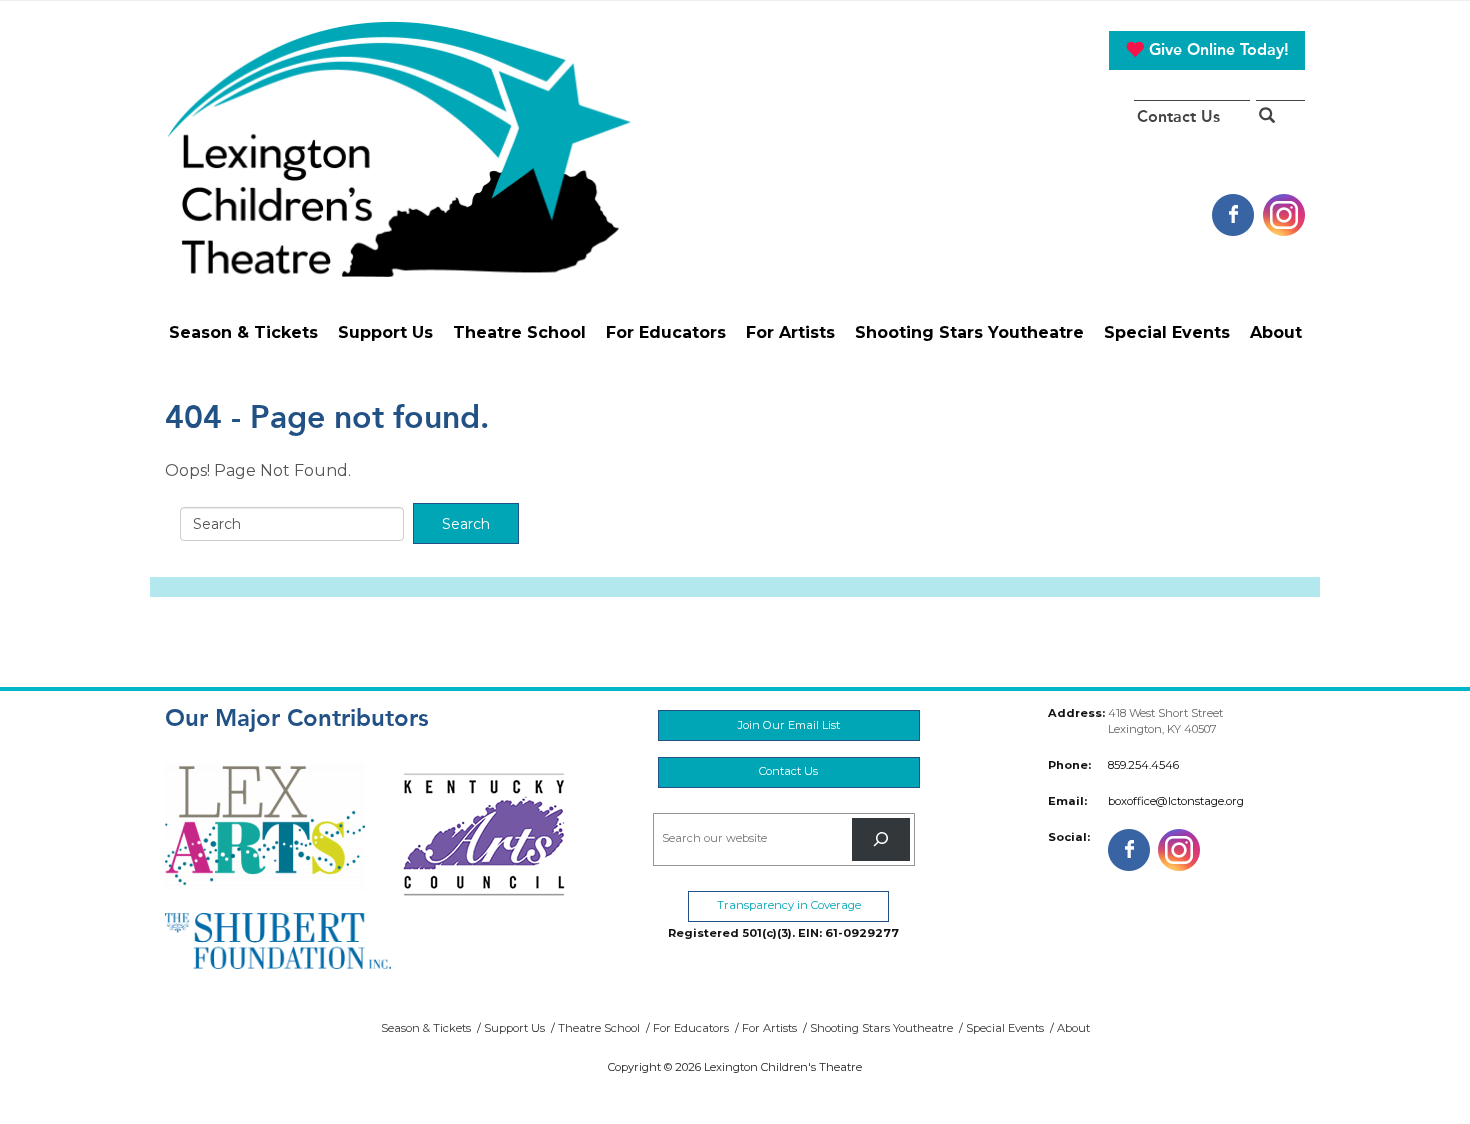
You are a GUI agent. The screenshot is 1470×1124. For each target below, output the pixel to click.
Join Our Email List (789, 725)
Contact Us (1178, 116)
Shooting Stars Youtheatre (969, 332)
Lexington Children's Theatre (398, 149)
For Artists (790, 332)
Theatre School (519, 332)
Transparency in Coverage (789, 905)
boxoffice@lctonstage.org (1176, 801)
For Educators (666, 332)
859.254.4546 (1143, 765)
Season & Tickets (243, 332)
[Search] (881, 839)
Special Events (1167, 332)
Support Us (385, 332)
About (1276, 332)
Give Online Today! (1216, 49)
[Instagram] (1284, 213)
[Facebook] (1233, 213)
